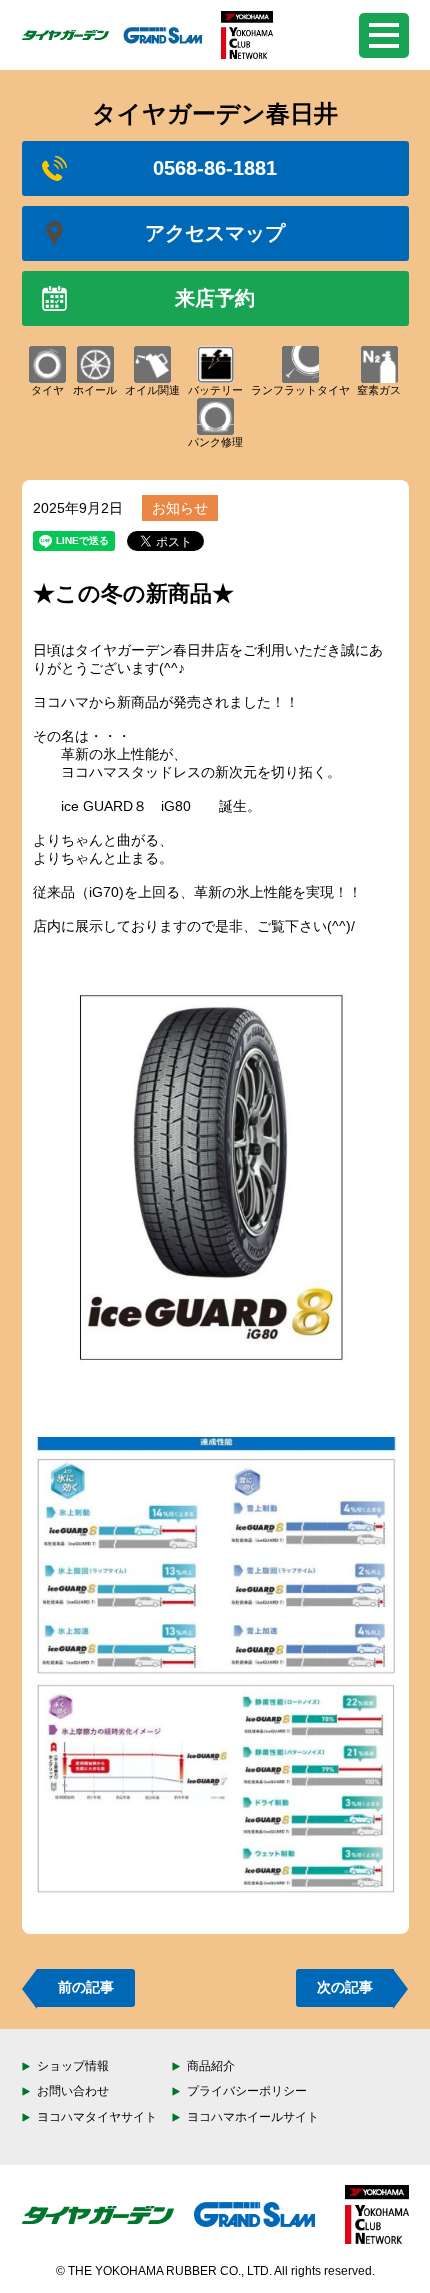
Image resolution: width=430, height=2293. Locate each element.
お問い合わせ (73, 2091)
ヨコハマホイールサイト (253, 2117)
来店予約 (215, 298)
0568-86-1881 (215, 168)
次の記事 (345, 1987)
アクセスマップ (215, 233)
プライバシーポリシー (247, 2091)
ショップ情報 (73, 2066)
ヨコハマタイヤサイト (97, 2117)
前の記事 (86, 1987)
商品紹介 (211, 2066)
